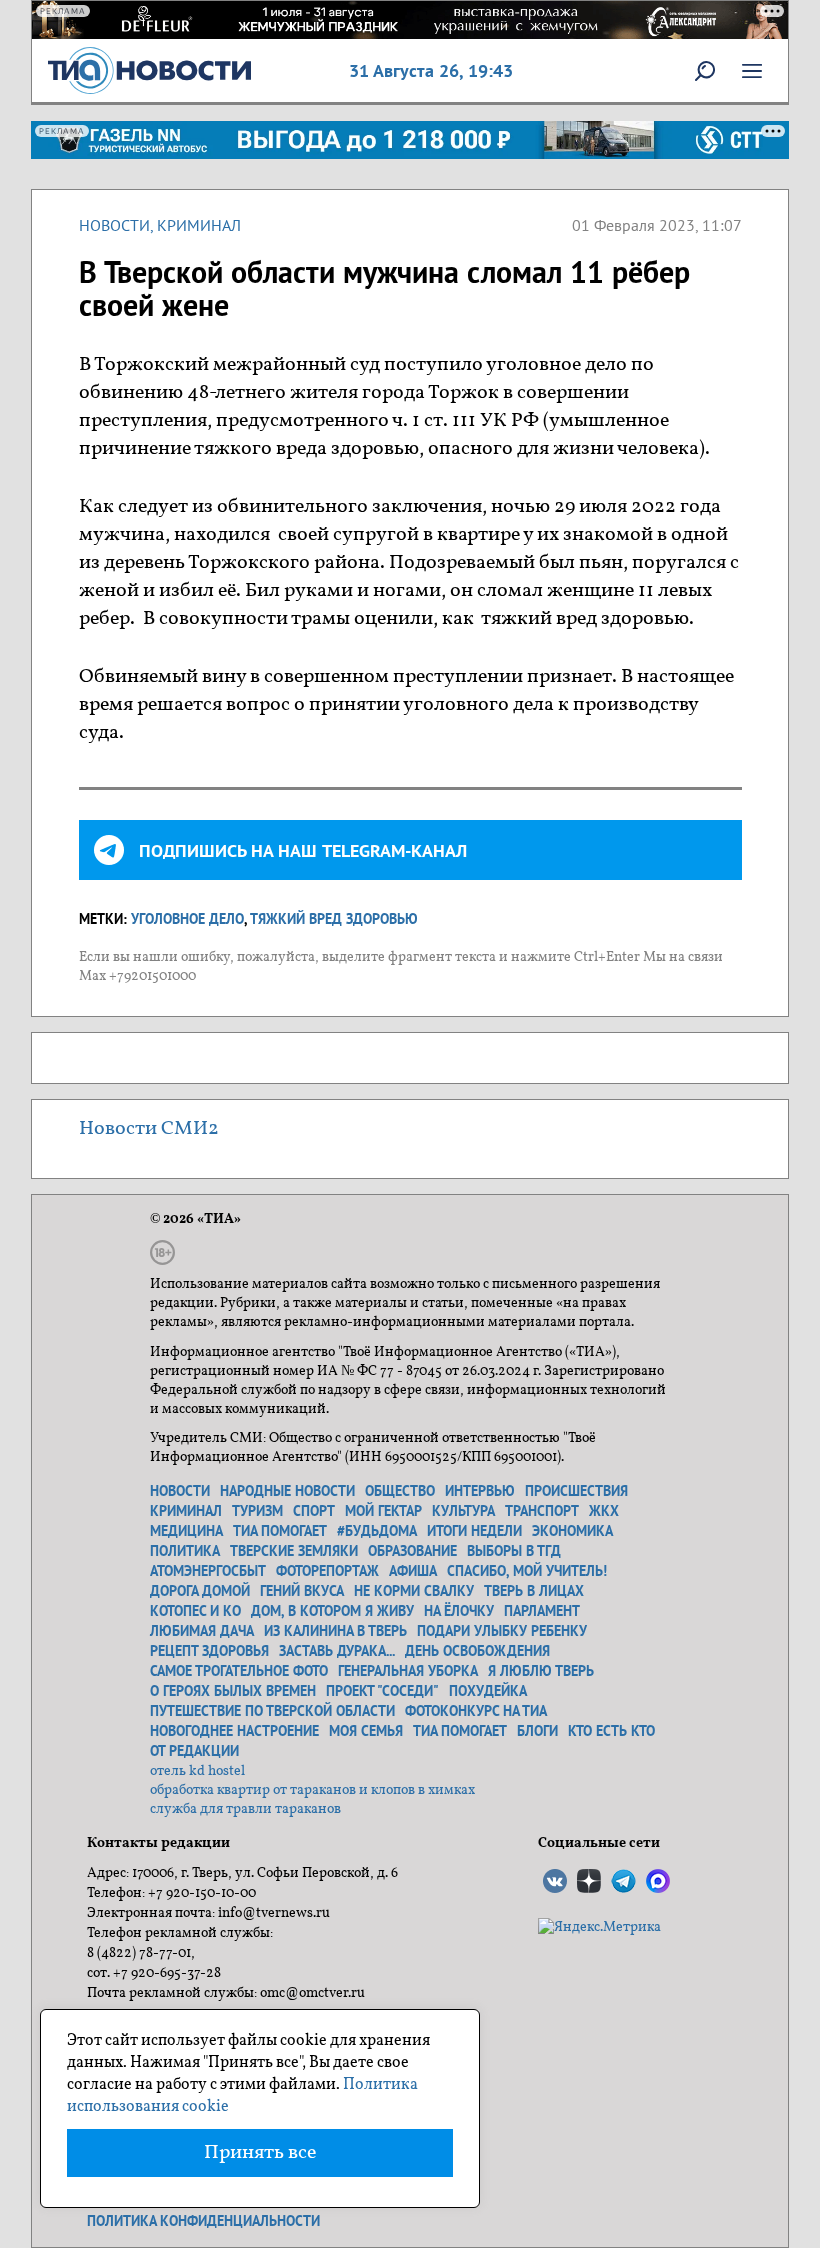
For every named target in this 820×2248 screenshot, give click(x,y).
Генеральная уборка (408, 1671)
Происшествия (576, 1491)
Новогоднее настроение (234, 1731)
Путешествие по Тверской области (272, 1711)
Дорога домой (200, 1591)
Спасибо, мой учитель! (527, 1571)
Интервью (480, 1491)
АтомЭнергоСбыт (208, 1571)
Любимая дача (202, 1631)
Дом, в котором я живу (332, 1611)
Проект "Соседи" (382, 1691)
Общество (400, 1491)
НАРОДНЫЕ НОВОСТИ (287, 1491)
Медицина (186, 1531)
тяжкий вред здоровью (334, 919)
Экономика (572, 1531)
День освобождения (477, 1651)
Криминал (199, 225)
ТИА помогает (280, 1531)
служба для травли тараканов (245, 1809)
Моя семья (366, 1731)
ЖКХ (604, 1511)
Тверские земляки (294, 1551)
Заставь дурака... (337, 1651)
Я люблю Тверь (541, 1671)
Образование (412, 1551)
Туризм (257, 1511)
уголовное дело (187, 919)
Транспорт (542, 1511)
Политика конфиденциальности (203, 2221)
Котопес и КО (195, 1611)
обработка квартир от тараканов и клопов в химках (312, 1790)
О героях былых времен (233, 1691)
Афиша (413, 1571)
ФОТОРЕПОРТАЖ (327, 1571)
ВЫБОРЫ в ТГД (514, 1551)
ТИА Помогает (460, 1731)
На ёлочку (459, 1611)
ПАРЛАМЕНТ (542, 1611)
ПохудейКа (488, 1691)
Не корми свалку (414, 1591)
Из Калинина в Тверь (335, 1631)
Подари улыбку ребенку (502, 1631)
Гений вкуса (302, 1591)
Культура (463, 1511)
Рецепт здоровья (209, 1651)
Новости (114, 225)
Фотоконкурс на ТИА (476, 1711)
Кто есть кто (611, 1731)
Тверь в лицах (534, 1591)
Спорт (314, 1511)
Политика (185, 1551)
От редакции (194, 1751)
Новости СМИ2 (149, 1129)
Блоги (537, 1731)
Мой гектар (383, 1511)
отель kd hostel (197, 1771)
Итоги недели (474, 1531)
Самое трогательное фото (239, 1671)
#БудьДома (377, 1531)
